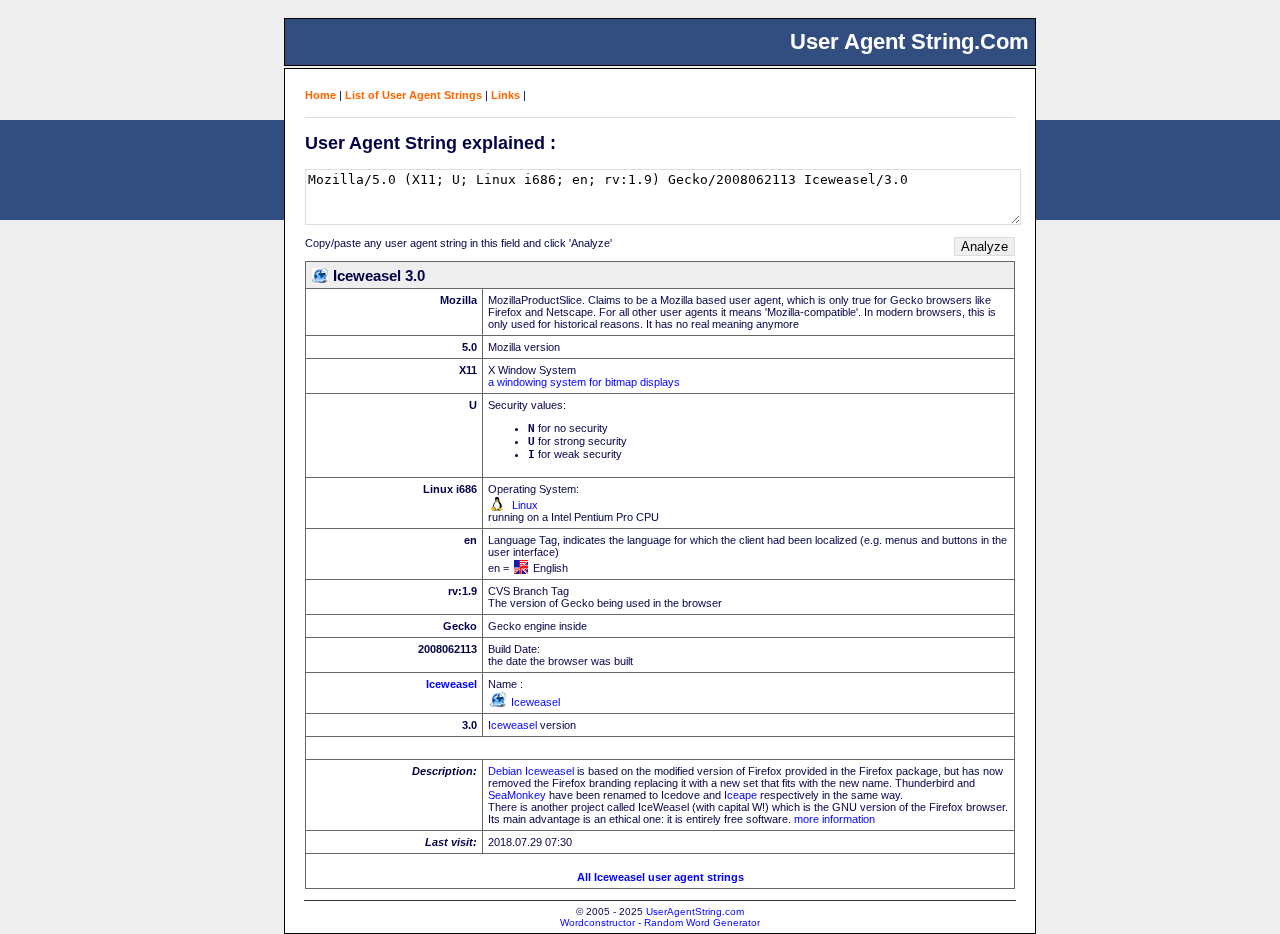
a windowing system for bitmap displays (584, 382)
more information (834, 819)
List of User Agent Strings (413, 95)
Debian (505, 771)
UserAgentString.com (695, 911)
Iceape (740, 795)
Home (320, 95)
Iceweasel (451, 684)
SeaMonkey (517, 795)
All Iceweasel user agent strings (660, 877)
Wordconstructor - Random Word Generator (660, 922)
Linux (525, 505)
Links (505, 95)
